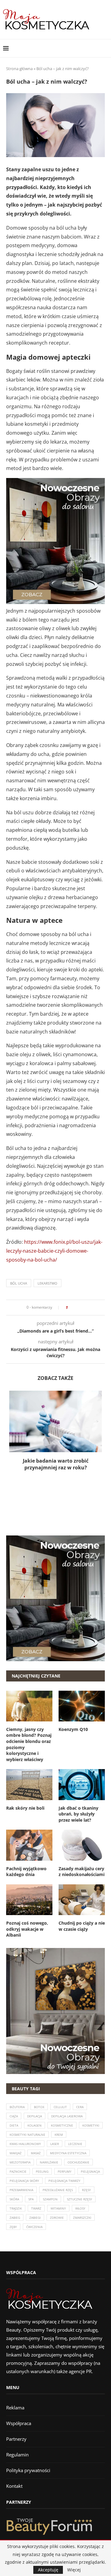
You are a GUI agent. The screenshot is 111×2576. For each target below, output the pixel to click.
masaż (36, 2153)
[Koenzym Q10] (82, 1706)
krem (59, 2135)
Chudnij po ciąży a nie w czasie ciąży (82, 1926)
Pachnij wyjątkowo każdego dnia (26, 1872)
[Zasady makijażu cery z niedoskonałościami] (82, 1845)
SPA (31, 2199)
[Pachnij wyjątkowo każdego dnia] (29, 1845)
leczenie (75, 2144)
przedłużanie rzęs (58, 2190)
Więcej (74, 2570)
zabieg (15, 2218)
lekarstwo (47, 1283)
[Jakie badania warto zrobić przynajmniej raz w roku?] (55, 1421)
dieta (14, 2125)
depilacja (35, 2116)
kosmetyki (91, 2125)
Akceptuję (48, 2570)
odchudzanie (78, 2162)
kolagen (35, 2125)
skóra (14, 2199)
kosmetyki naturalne (27, 2135)
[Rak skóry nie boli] (29, 1784)
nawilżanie (49, 2162)
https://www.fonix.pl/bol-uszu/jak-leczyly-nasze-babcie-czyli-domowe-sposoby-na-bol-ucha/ (54, 1251)
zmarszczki (82, 2218)
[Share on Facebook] (74, 1308)
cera (80, 2107)
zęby (13, 2227)
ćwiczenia (34, 2227)
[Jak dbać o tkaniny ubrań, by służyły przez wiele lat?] (82, 1784)
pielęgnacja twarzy (64, 2181)
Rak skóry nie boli (25, 1808)
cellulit (60, 2107)
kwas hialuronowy (25, 2144)
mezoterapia (20, 2162)
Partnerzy (16, 2439)
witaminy (58, 2208)
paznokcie (18, 2171)
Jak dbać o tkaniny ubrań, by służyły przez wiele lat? (78, 1814)
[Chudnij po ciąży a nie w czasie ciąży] (82, 1900)
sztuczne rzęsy (80, 2199)
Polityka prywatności (28, 2470)
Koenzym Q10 (73, 1729)
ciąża (14, 2116)
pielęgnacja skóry (24, 2181)
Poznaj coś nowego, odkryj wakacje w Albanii (27, 1929)
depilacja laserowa (67, 2116)
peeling (42, 2171)
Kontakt (14, 2486)
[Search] (105, 48)
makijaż (16, 2153)
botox (39, 2107)
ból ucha (19, 1283)
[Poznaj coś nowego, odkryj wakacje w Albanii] (29, 1900)
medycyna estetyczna (68, 2153)
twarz (36, 2208)
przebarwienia (21, 2190)
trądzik (16, 2208)
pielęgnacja (90, 2171)
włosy (80, 2208)
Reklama (15, 2408)
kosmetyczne (62, 2125)
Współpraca (19, 2423)
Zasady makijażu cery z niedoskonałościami (82, 1872)
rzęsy (86, 2190)
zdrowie (57, 2218)
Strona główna (19, 69)
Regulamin (17, 2455)
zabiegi (35, 2218)
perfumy (65, 2171)
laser (55, 2144)
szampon (50, 2199)
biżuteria (17, 2107)
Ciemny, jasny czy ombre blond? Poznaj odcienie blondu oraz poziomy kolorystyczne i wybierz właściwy (29, 1744)
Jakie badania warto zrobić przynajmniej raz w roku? (56, 1464)
